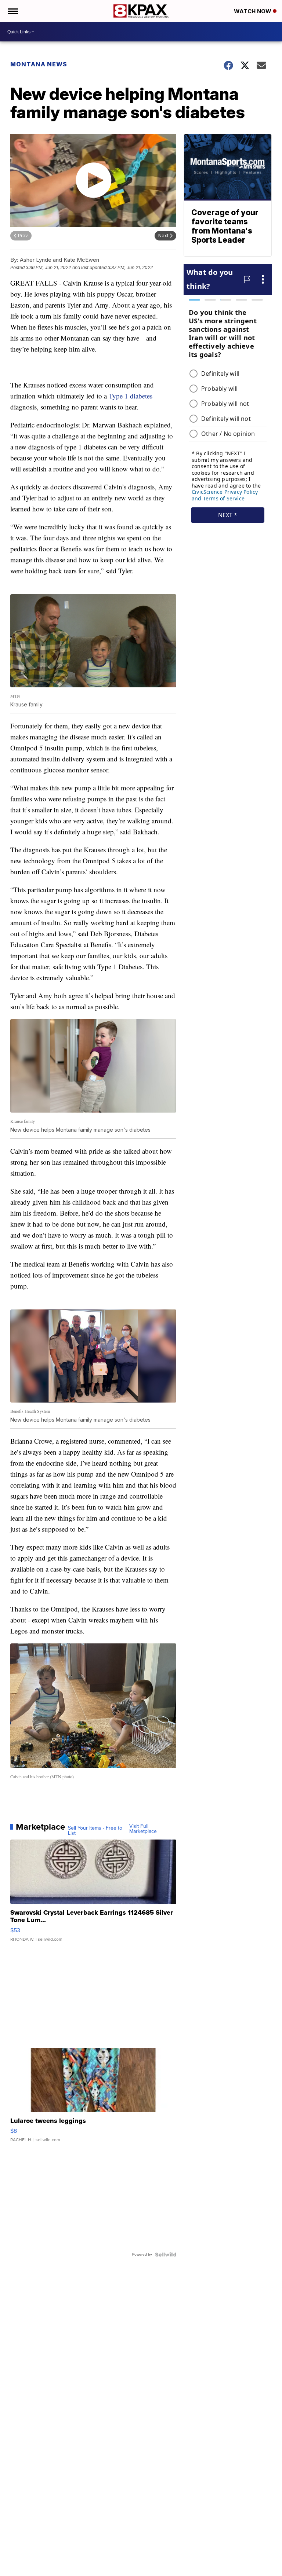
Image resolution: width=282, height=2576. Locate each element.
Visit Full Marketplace (143, 1829)
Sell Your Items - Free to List (95, 1831)
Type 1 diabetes (131, 396)
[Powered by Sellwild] (166, 2255)
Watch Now (253, 11)
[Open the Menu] (12, 11)
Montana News (39, 64)
